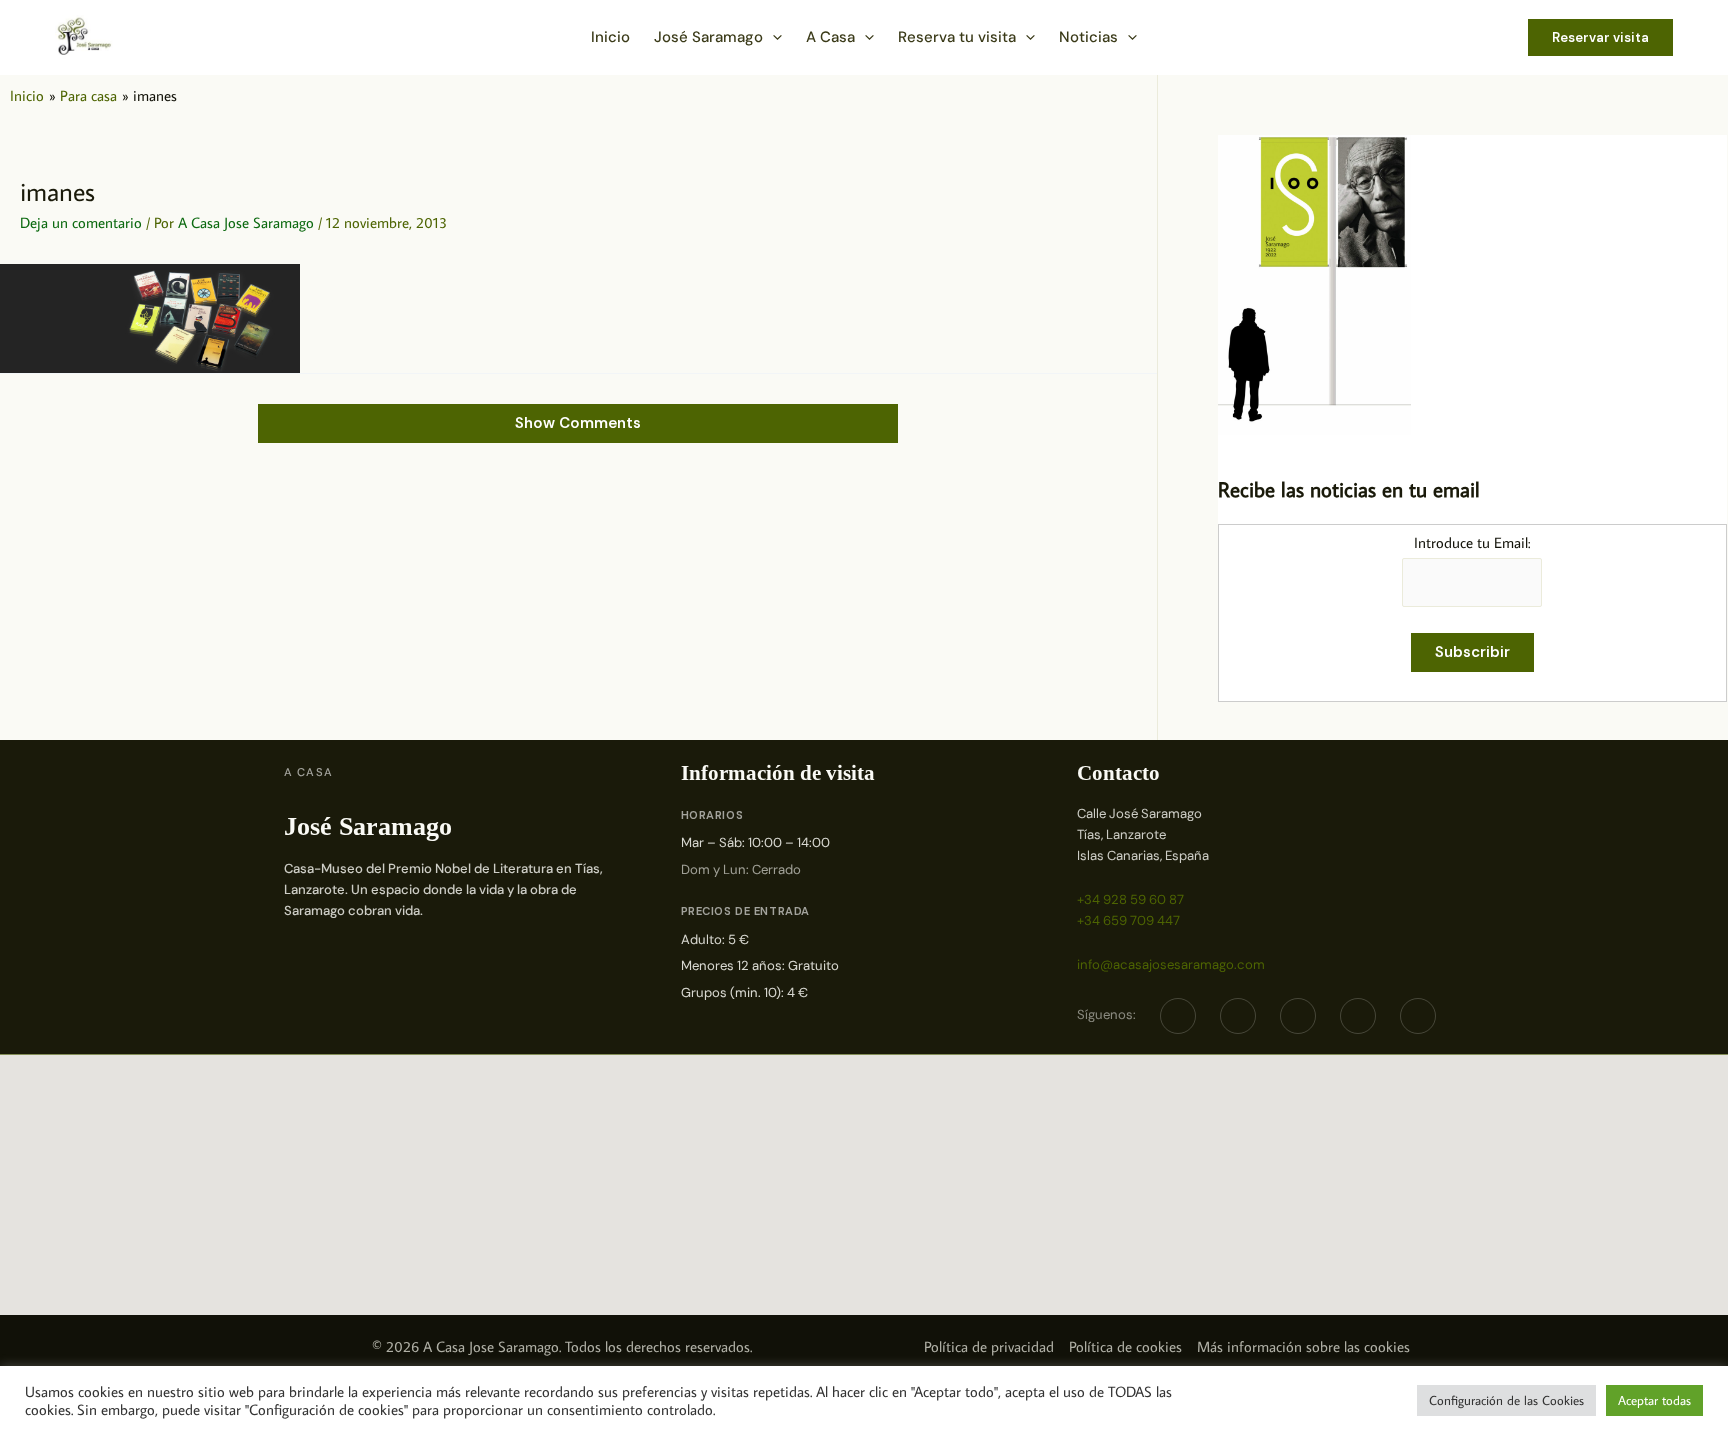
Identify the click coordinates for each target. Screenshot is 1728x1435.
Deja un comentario (81, 222)
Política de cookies (1125, 1346)
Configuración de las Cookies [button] (1506, 1400)
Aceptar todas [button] (1654, 1400)
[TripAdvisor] (1358, 1016)
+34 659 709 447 (1128, 920)
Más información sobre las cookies (1303, 1346)
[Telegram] (1298, 1016)
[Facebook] (1178, 1016)
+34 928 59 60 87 (1130, 899)
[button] (772, 37)
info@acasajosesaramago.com (1171, 964)
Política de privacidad (989, 1346)
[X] (1238, 1016)
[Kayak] (1418, 1016)
